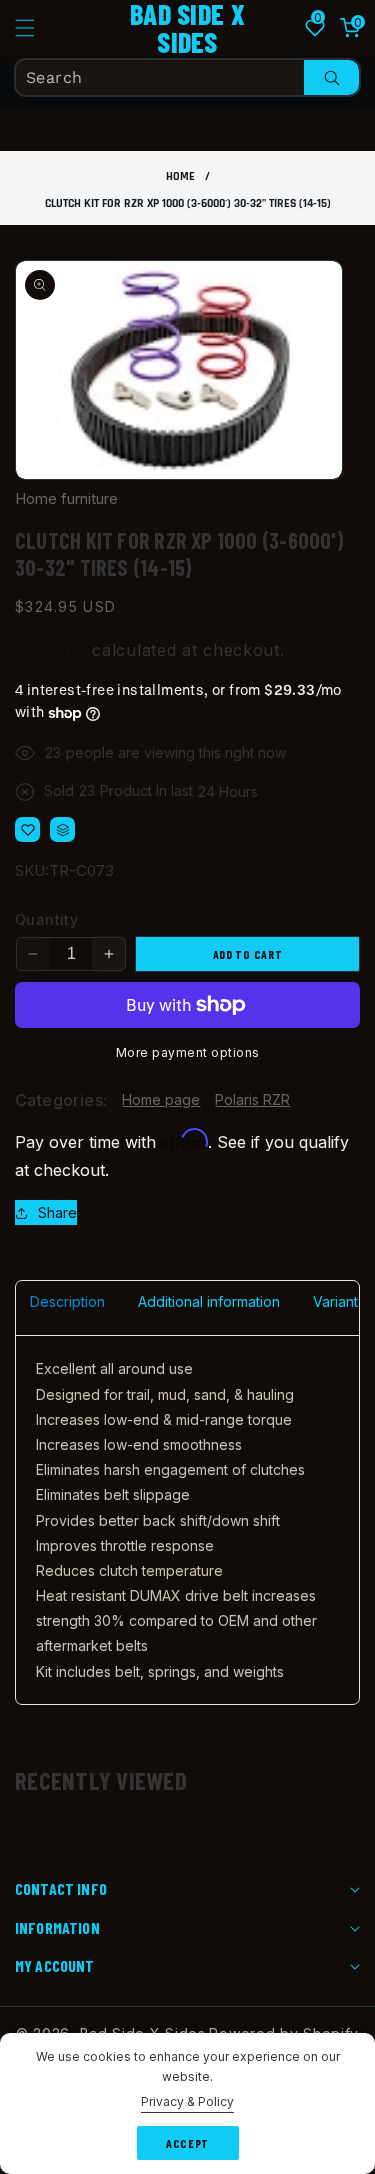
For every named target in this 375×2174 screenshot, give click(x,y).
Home (180, 176)
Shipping (51, 650)
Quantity (46, 919)
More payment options (188, 1052)
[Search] (331, 77)
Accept (187, 2143)
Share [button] (57, 1212)
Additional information (209, 1301)
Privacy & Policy (187, 2101)
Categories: (61, 1100)
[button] (37, 28)
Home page (161, 1099)
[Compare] (62, 829)
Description (67, 1301)
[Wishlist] (27, 829)
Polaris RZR (252, 1099)
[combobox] (187, 77)
